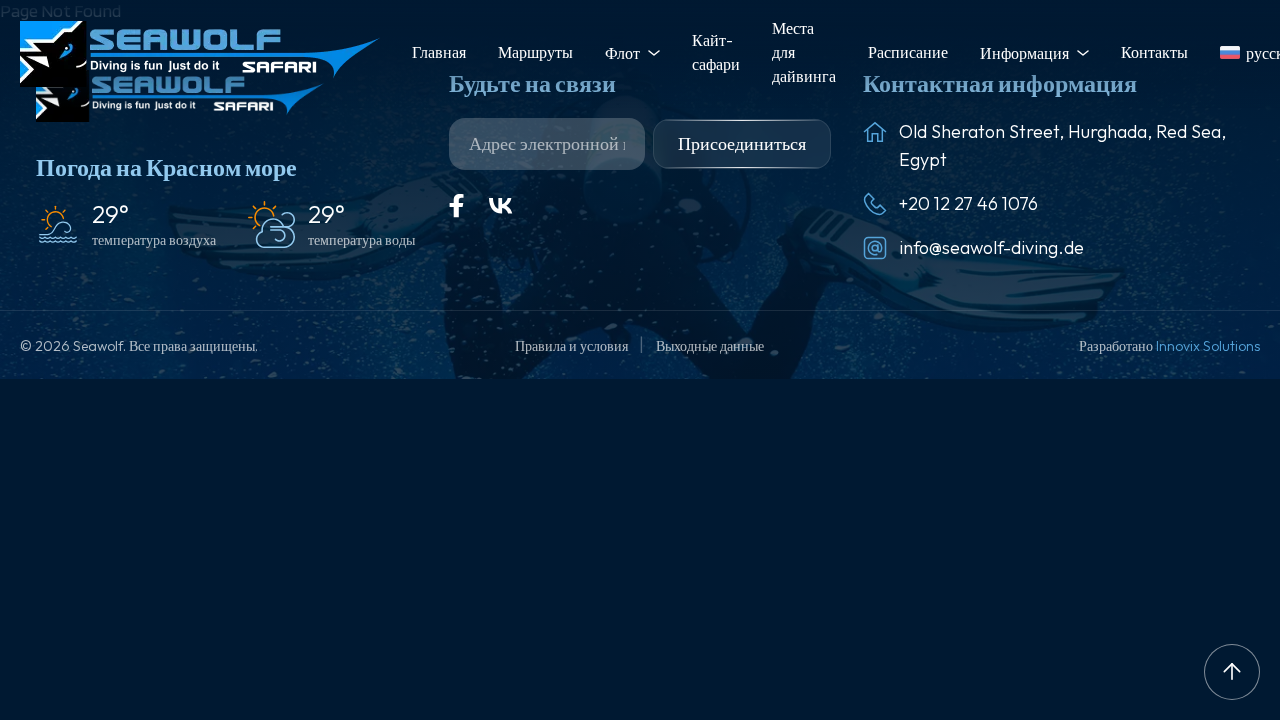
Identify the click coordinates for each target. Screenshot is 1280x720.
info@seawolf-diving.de (991, 247)
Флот (622, 53)
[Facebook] (457, 206)
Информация (1024, 53)
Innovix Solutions (1208, 346)
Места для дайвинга (804, 52)
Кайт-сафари (716, 52)
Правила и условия (573, 346)
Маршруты (535, 52)
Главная (439, 52)
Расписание (908, 52)
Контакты (1154, 52)
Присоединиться (742, 143)
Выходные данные (710, 346)
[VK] (501, 206)
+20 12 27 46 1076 (968, 203)
